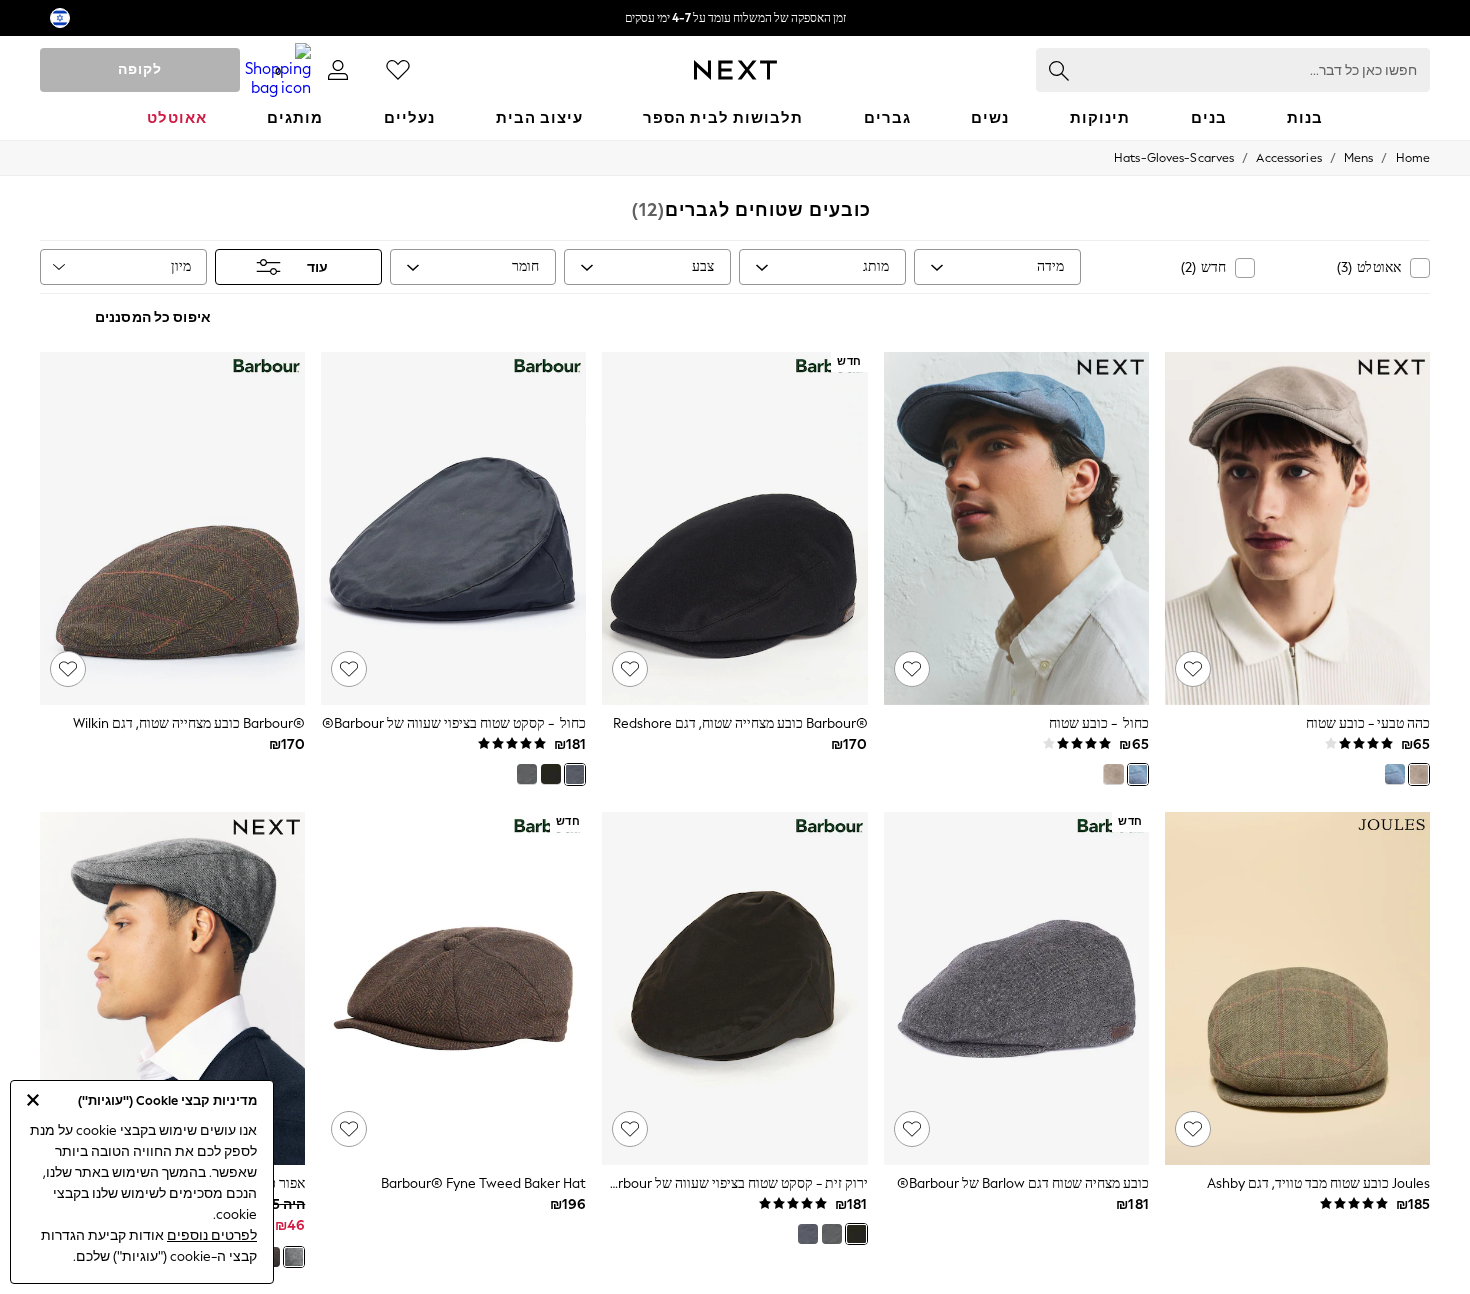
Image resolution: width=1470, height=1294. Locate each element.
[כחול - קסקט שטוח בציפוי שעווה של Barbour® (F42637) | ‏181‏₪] (453, 529)
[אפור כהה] (294, 1257)
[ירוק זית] (551, 774)
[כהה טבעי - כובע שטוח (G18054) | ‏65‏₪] (1297, 529)
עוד (317, 267)
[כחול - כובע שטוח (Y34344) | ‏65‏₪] (1016, 529)
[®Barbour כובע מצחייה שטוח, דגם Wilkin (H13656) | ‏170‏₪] (172, 529)
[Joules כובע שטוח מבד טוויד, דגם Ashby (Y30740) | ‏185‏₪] (1297, 989)
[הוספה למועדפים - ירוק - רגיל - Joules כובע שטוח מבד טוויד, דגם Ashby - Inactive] (1193, 1129)
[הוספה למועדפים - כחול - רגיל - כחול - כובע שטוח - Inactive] (912, 669)
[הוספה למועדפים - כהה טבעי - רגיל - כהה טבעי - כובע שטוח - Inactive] (1193, 669)
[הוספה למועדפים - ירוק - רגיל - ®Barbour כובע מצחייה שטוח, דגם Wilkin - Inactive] (68, 669)
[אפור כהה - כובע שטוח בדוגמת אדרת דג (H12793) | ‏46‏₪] (172, 989)
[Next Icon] (735, 70)
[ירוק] (527, 774)
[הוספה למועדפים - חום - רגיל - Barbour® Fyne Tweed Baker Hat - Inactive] (349, 1129)
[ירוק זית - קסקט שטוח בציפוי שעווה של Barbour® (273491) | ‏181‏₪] (734, 989)
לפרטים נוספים (212, 1235)
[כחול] (1395, 774)
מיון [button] (181, 266)
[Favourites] (398, 70)
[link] (338, 70)
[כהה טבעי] (1419, 774)
